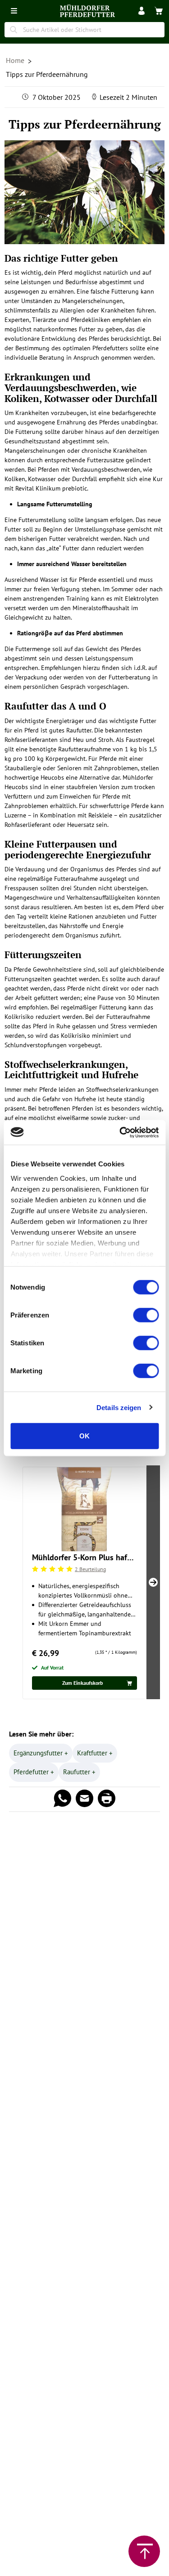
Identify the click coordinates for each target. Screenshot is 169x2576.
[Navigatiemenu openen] (14, 11)
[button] (142, 11)
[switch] (146, 1315)
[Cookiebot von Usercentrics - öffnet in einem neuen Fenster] (120, 1132)
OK (84, 1436)
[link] (159, 11)
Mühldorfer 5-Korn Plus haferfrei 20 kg (84, 1557)
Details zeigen (119, 1407)
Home (16, 60)
